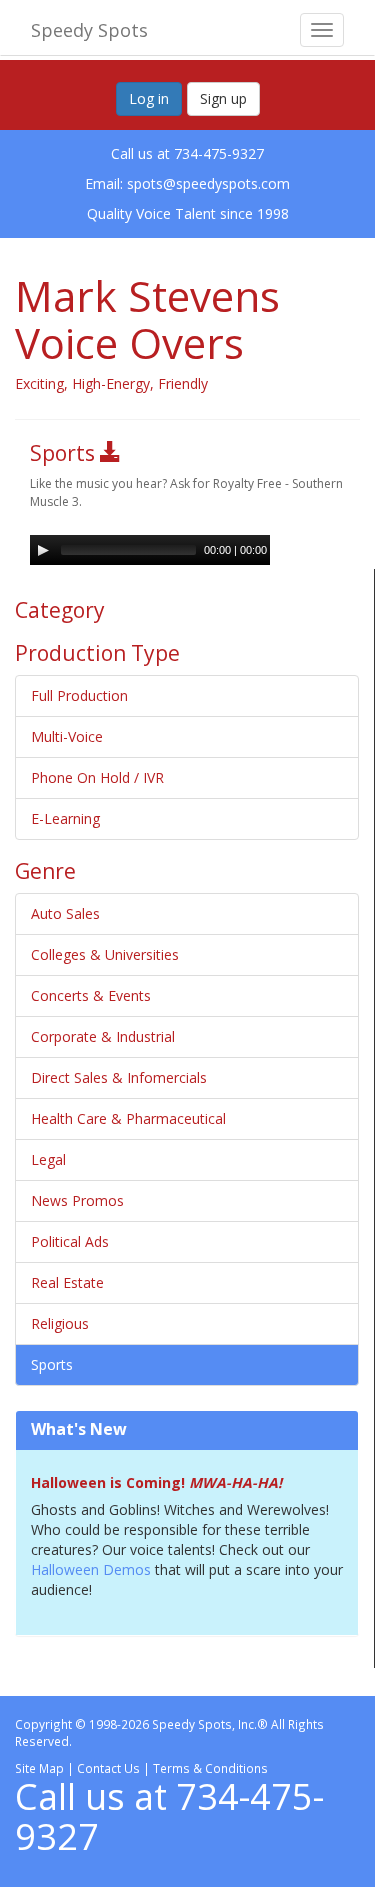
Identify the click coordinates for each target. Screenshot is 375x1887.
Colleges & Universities (105, 954)
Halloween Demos (93, 1569)
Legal (48, 1159)
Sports (52, 1364)
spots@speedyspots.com (208, 183)
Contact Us (108, 1768)
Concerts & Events (91, 995)
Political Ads (70, 1241)
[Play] (43, 550)
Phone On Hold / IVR (97, 777)
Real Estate (67, 1282)
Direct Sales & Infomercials (119, 1077)
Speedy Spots (89, 30)
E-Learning (65, 818)
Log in (149, 98)
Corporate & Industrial (103, 1036)
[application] (150, 550)
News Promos (77, 1200)
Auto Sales (65, 913)
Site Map (39, 1768)
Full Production (79, 695)
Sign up (223, 98)
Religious (60, 1323)
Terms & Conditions (210, 1768)
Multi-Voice (67, 736)
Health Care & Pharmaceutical (128, 1118)
